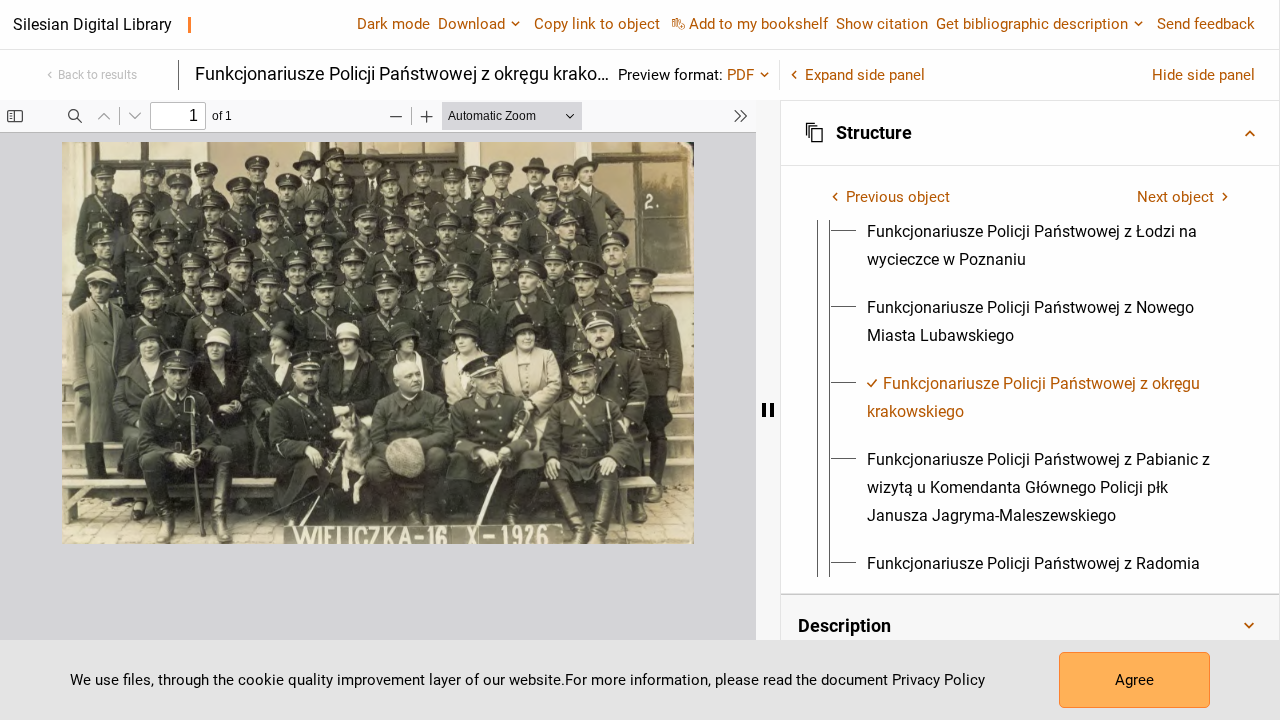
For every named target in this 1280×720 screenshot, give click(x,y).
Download (471, 24)
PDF (740, 75)
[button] (1030, 133)
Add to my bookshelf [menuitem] (758, 24)
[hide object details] (768, 410)
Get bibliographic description (1032, 24)
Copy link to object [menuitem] (597, 24)
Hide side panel (1203, 75)
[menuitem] (1048, 246)
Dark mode (393, 24)
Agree (1134, 680)
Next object (1175, 197)
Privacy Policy (938, 680)
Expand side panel (865, 75)
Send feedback (1206, 24)
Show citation (882, 24)
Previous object (898, 197)
